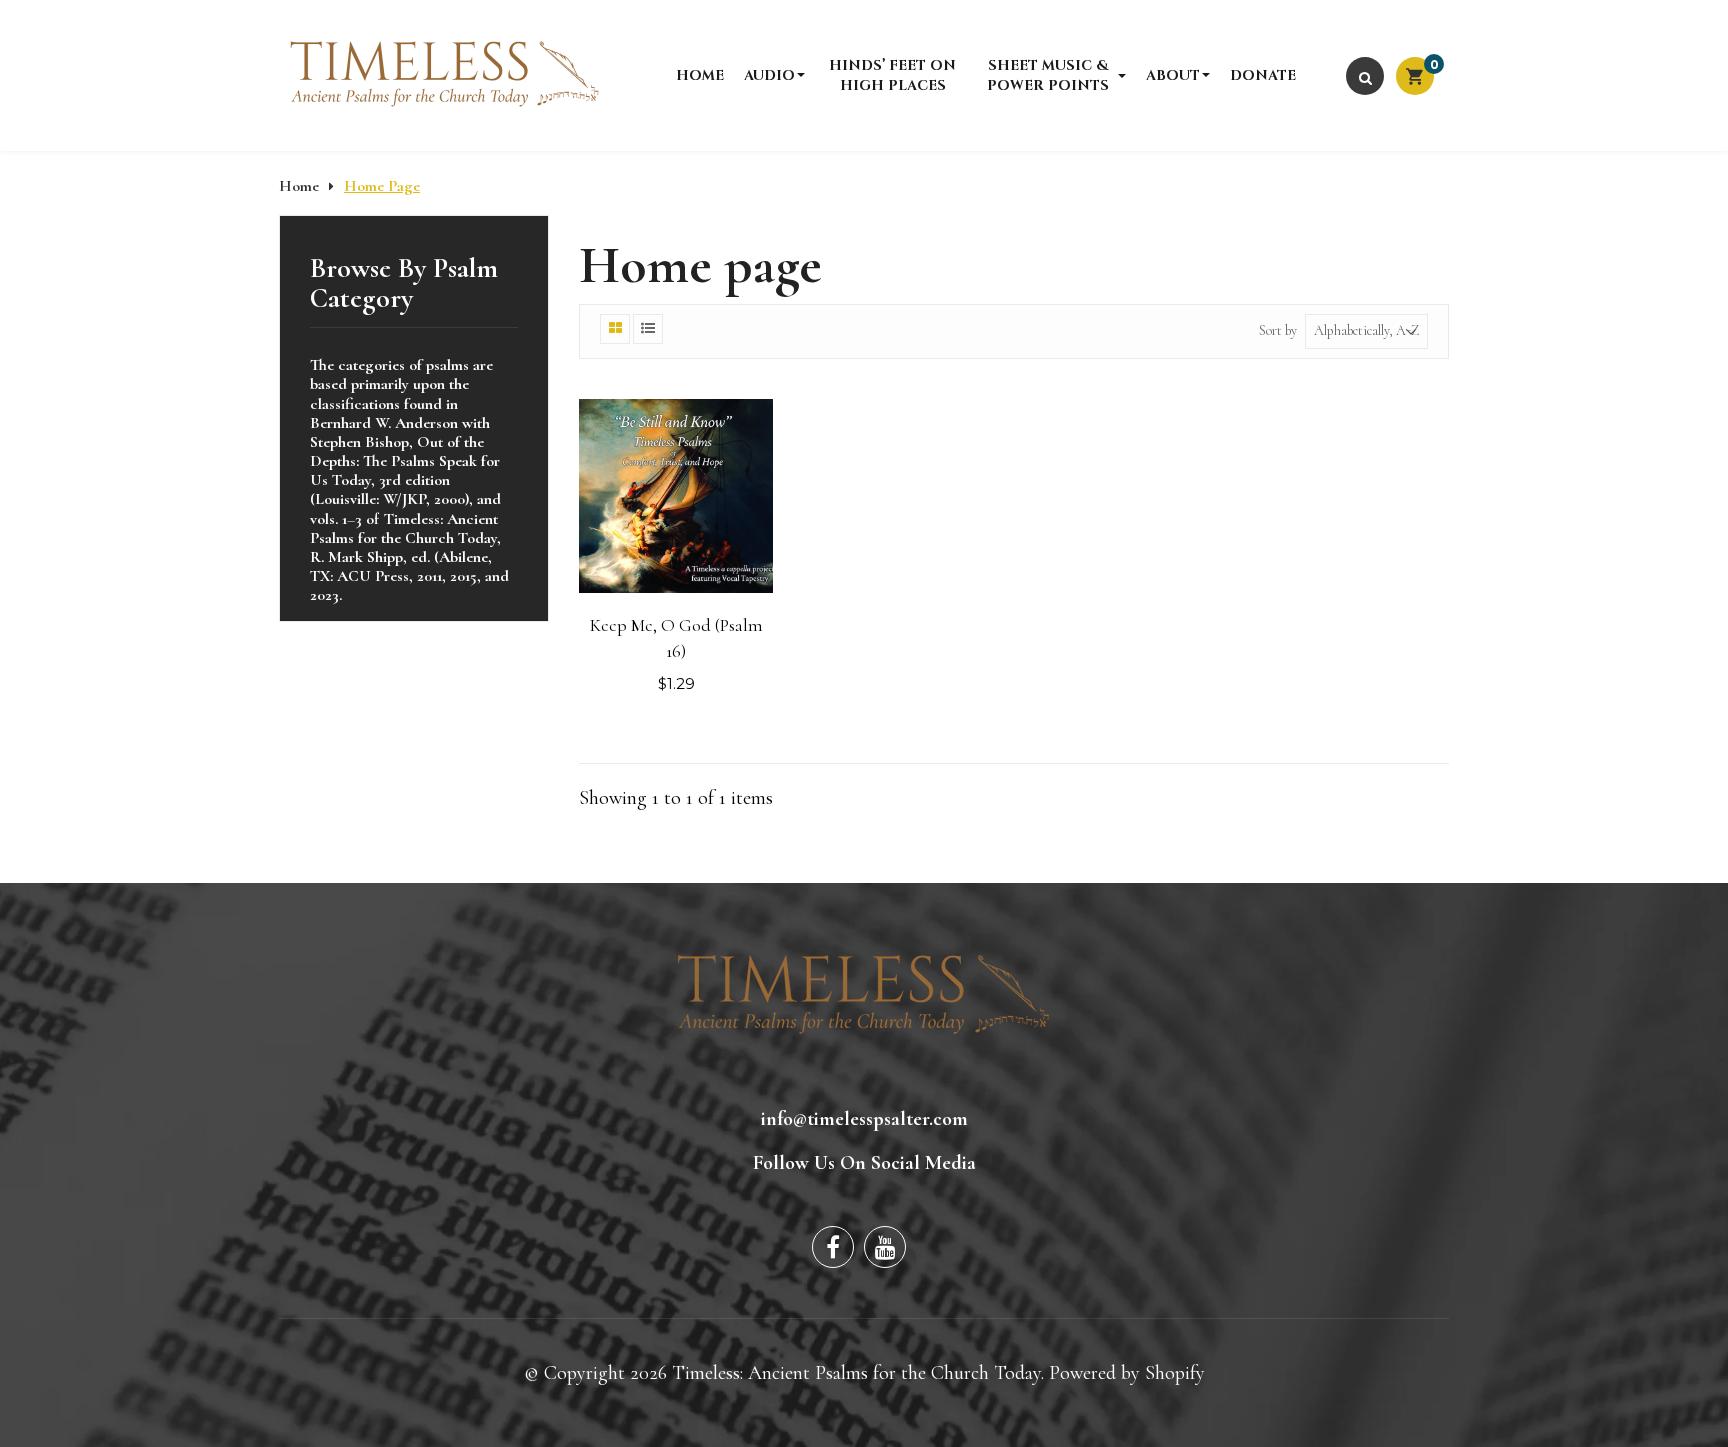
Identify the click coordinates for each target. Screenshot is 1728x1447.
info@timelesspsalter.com (864, 1119)
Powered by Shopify (1127, 1373)
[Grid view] (615, 329)
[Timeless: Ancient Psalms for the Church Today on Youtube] (885, 1247)
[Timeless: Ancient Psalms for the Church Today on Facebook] (833, 1247)
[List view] (648, 329)
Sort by (1278, 330)
